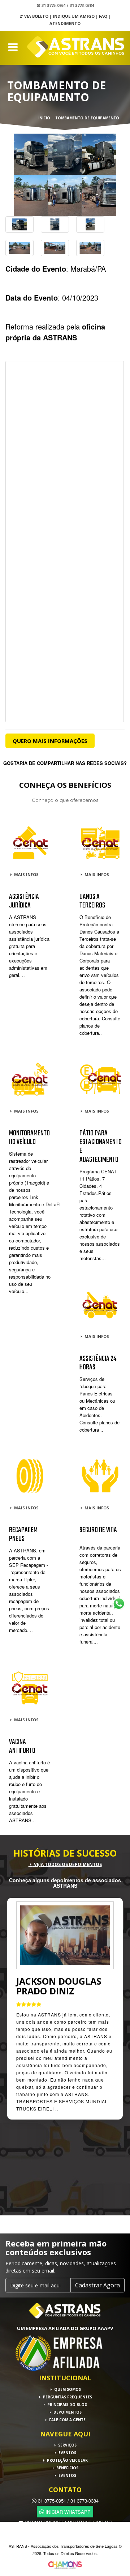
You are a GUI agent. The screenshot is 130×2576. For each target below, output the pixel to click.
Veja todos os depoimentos (67, 1864)
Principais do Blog (67, 2405)
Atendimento (65, 23)
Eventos (67, 2453)
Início (44, 118)
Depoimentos (67, 2412)
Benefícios (67, 2468)
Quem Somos (67, 2389)
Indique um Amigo (74, 16)
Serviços (67, 2445)
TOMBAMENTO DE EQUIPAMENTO (87, 118)
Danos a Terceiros (92, 901)
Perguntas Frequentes (67, 2397)
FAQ (103, 16)
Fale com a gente (67, 2420)
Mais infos (26, 874)
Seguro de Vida (98, 1530)
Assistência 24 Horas (98, 1363)
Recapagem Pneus (23, 1534)
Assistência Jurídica (24, 901)
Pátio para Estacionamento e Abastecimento (101, 1147)
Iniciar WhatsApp (67, 2511)
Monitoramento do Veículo (29, 1138)
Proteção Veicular (67, 2460)
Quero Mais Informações (50, 741)
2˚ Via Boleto (34, 16)
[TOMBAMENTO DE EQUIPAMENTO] (65, 175)
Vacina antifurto (22, 1746)
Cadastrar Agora (97, 2285)
